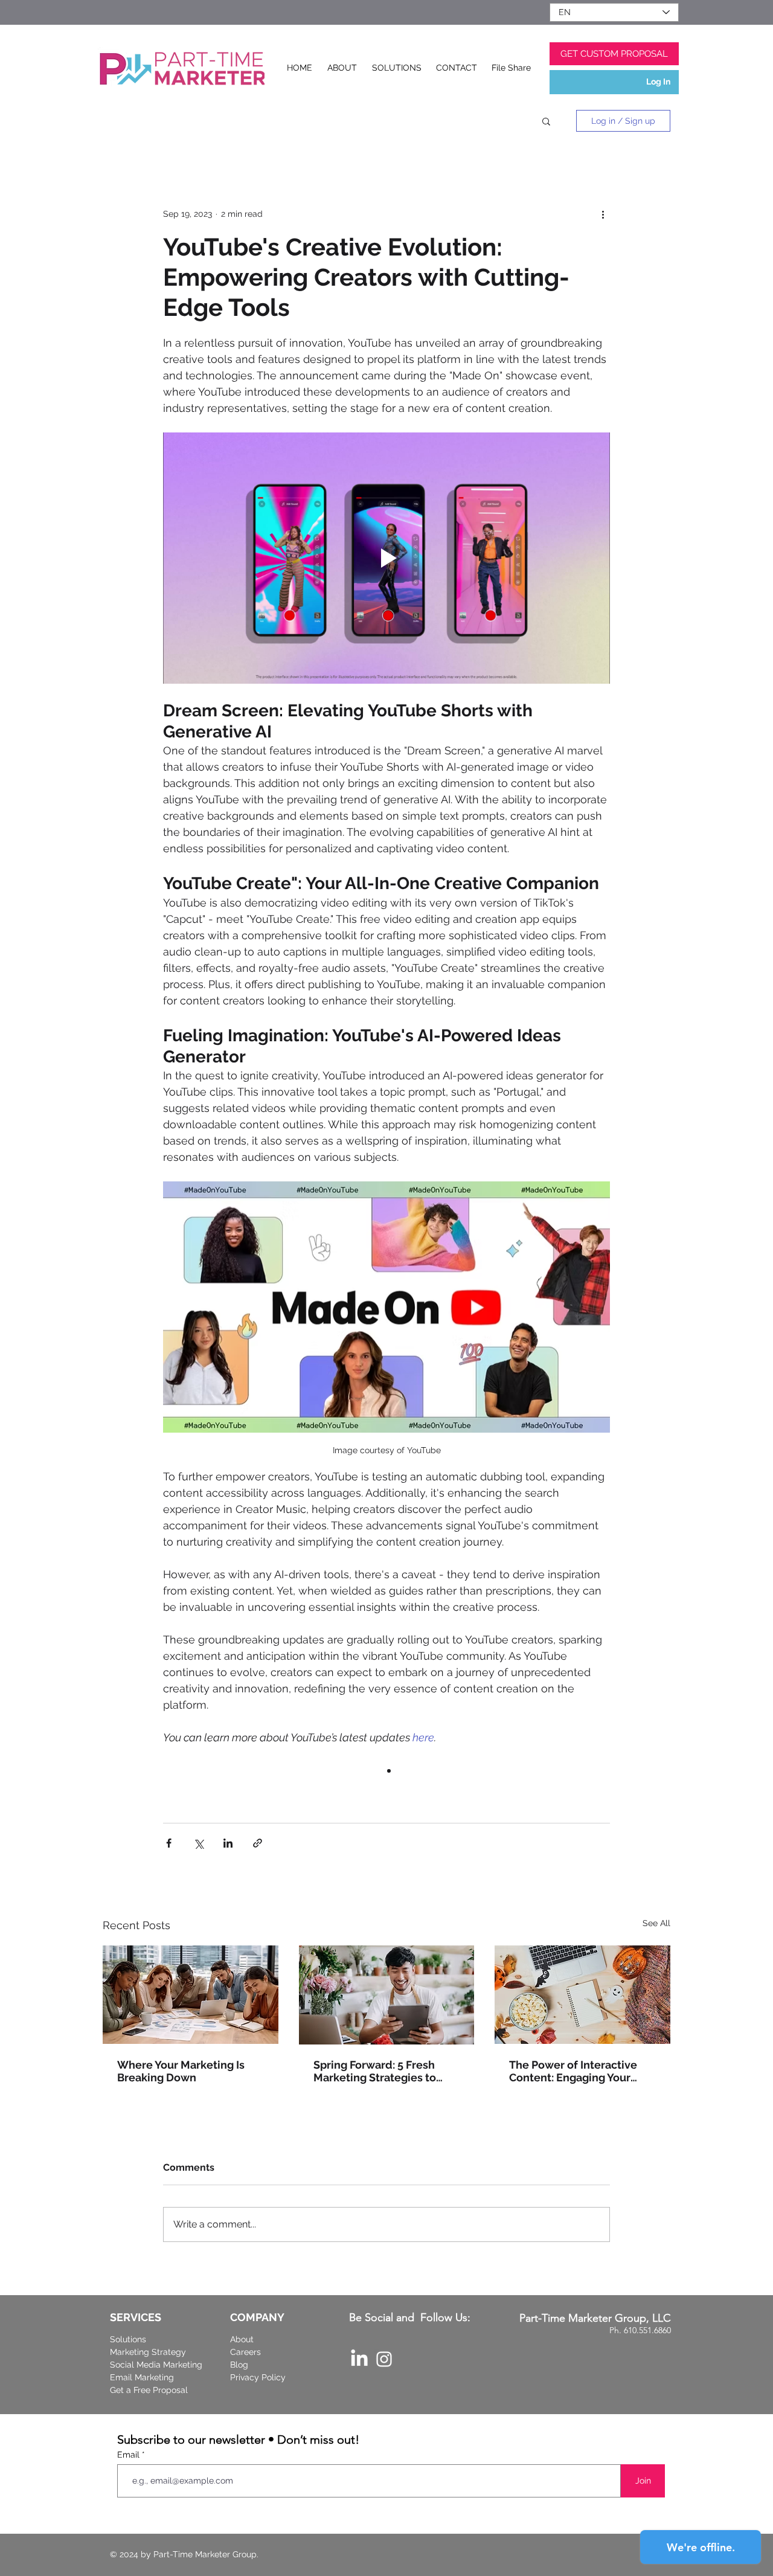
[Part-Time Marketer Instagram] (384, 2359)
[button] (546, 121)
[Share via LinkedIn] (228, 1843)
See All (656, 1923)
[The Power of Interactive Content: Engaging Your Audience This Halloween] (582, 1995)
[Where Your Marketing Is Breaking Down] (191, 1995)
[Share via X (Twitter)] (198, 1843)
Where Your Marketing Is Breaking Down (181, 2071)
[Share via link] (258, 1843)
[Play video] (386, 558)
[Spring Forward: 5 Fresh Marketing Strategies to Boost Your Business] (387, 1995)
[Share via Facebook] (169, 1843)
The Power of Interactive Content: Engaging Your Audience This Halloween (576, 2071)
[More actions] (603, 214)
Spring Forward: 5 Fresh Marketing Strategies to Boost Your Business (375, 2071)
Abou (240, 2339)
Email (130, 2455)
